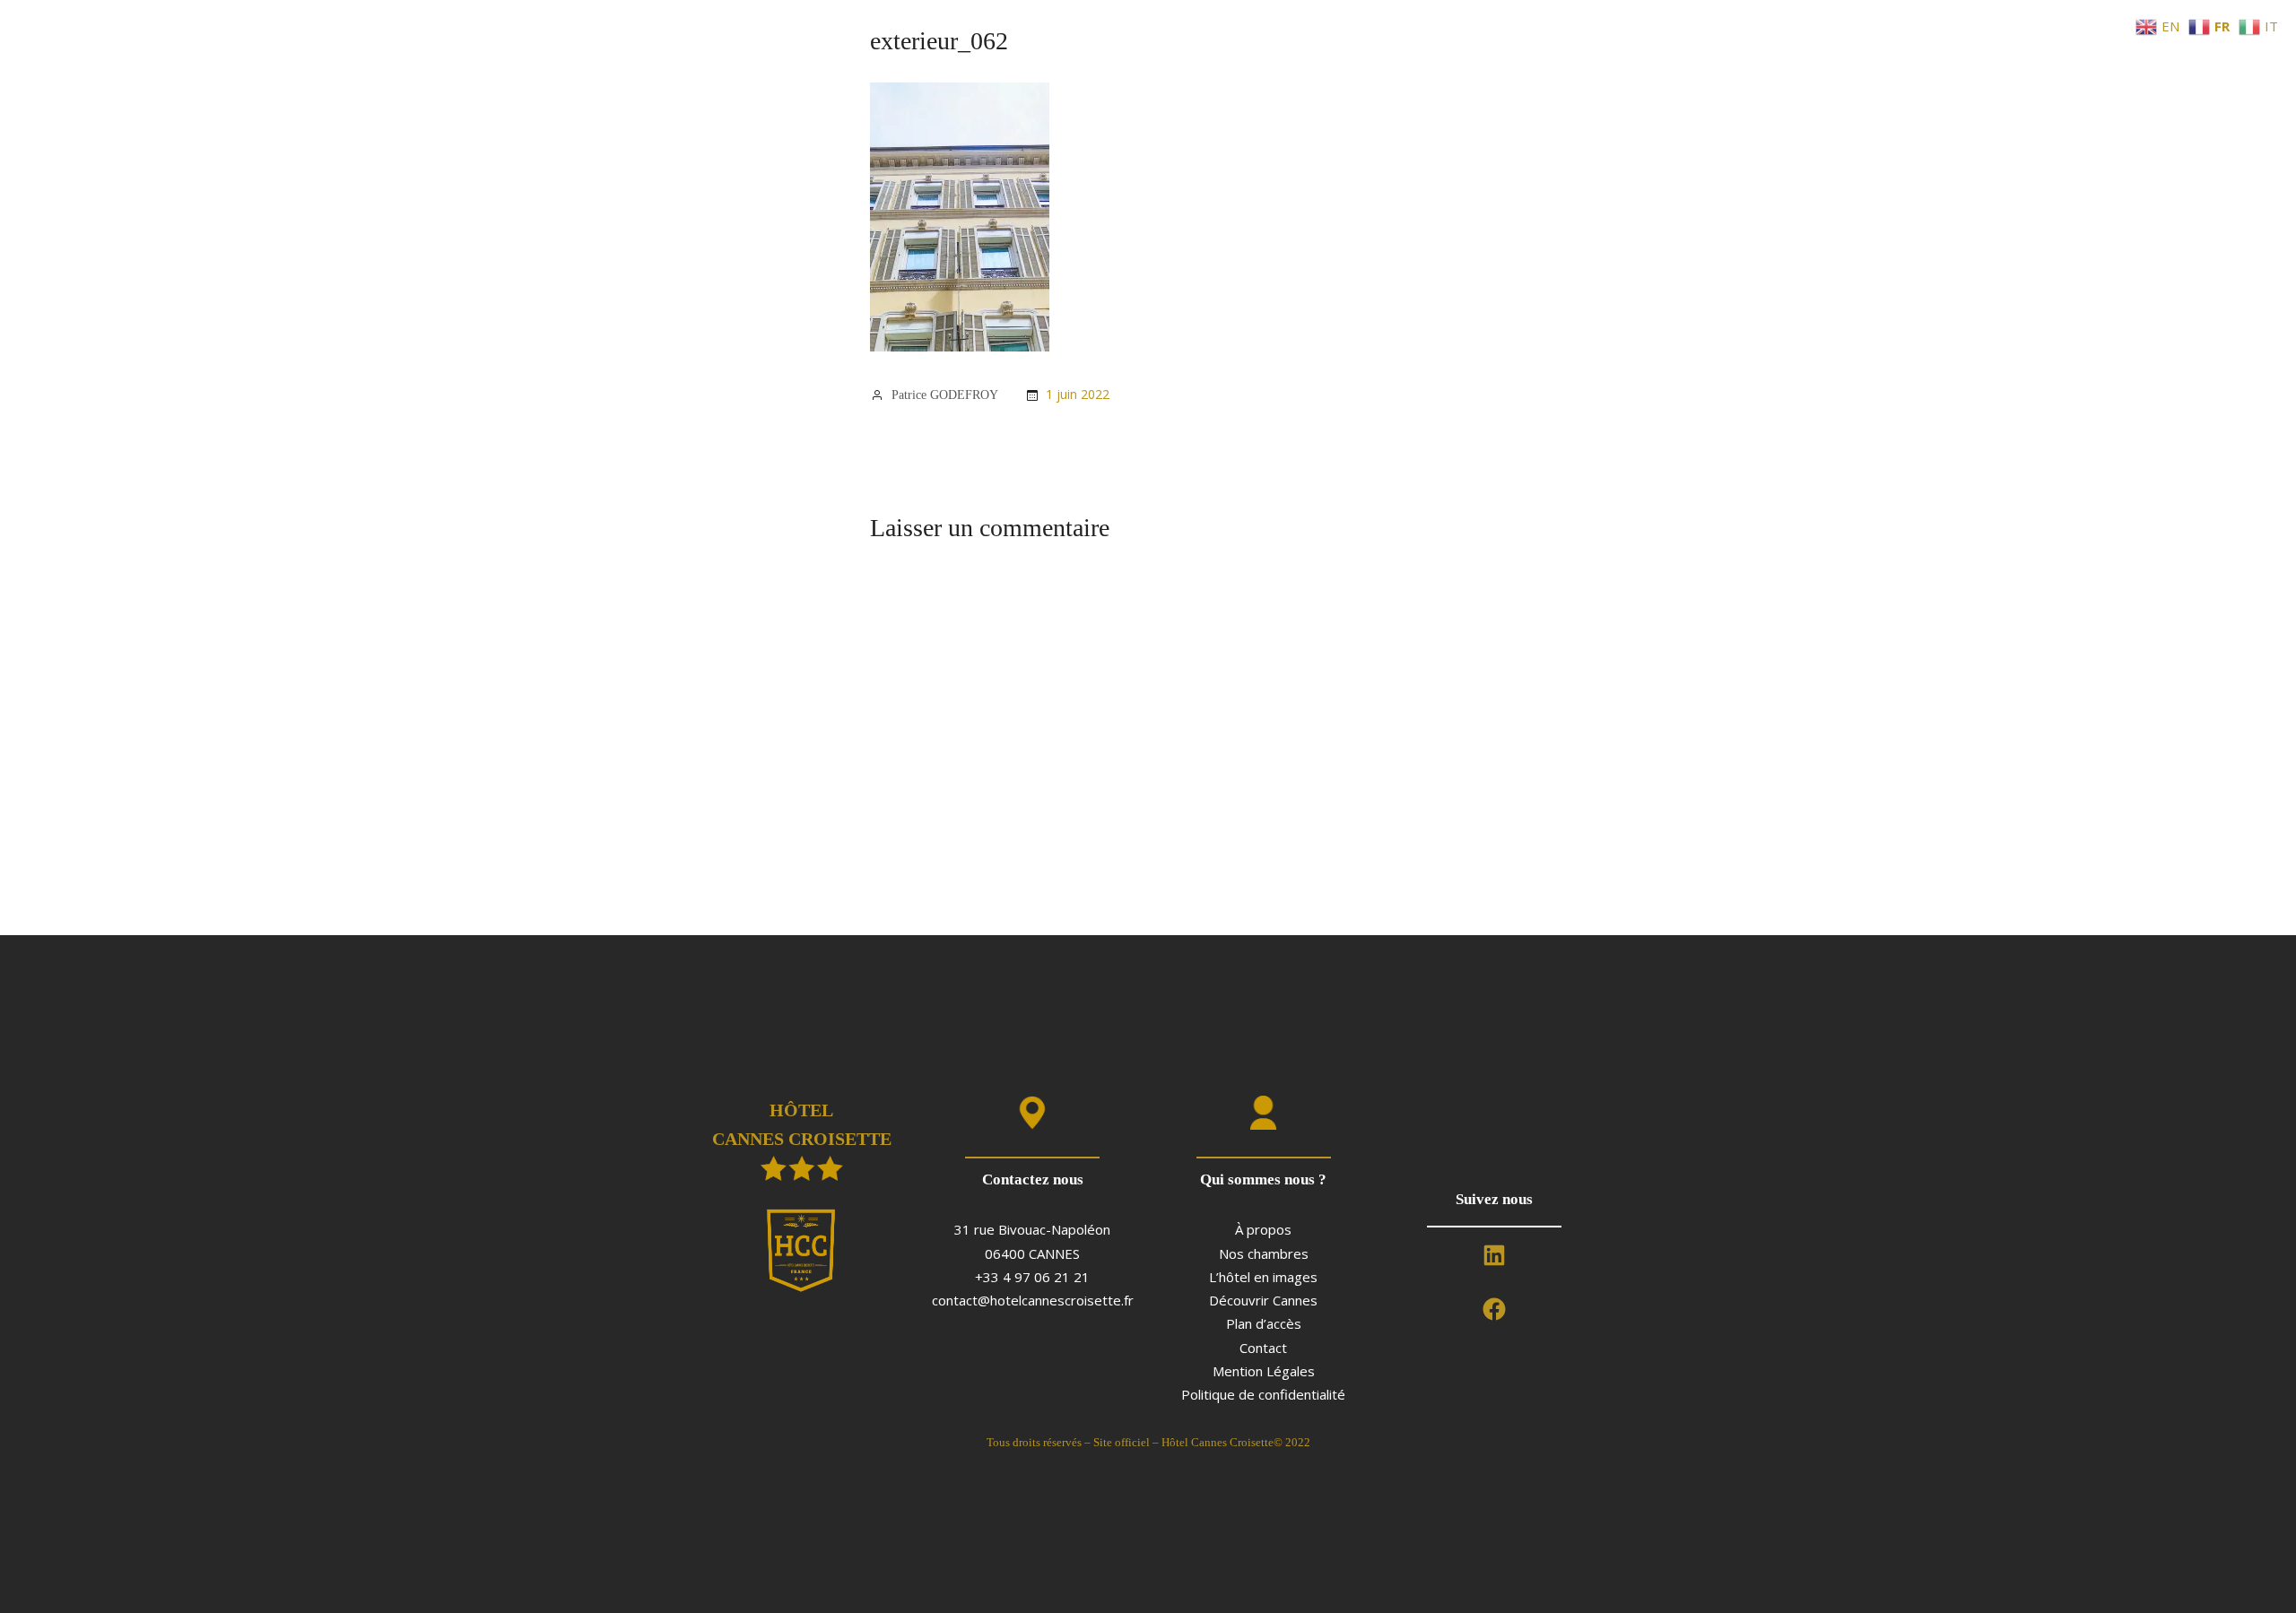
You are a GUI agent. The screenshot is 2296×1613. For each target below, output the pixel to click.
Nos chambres (1264, 1253)
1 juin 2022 (1078, 394)
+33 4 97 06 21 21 (1032, 1277)
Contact (1263, 1348)
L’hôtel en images (1263, 1277)
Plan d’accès (1264, 1323)
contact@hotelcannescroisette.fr (1033, 1300)
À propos (1263, 1229)
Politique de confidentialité (1263, 1394)
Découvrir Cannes (1263, 1300)
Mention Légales (1264, 1371)
